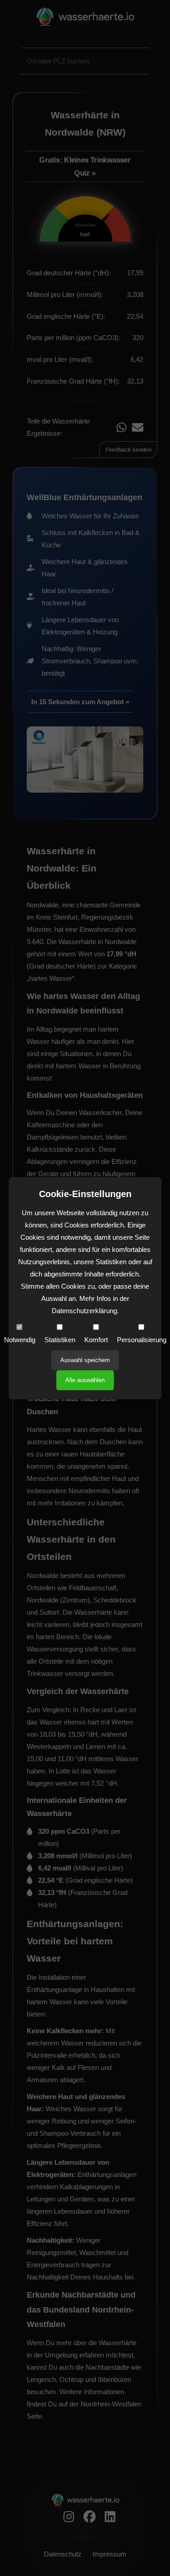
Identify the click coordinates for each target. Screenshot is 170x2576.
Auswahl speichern (85, 1360)
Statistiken (60, 1340)
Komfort (96, 1340)
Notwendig (20, 1340)
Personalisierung (142, 1340)
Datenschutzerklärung (84, 1311)
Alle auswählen (85, 1380)
